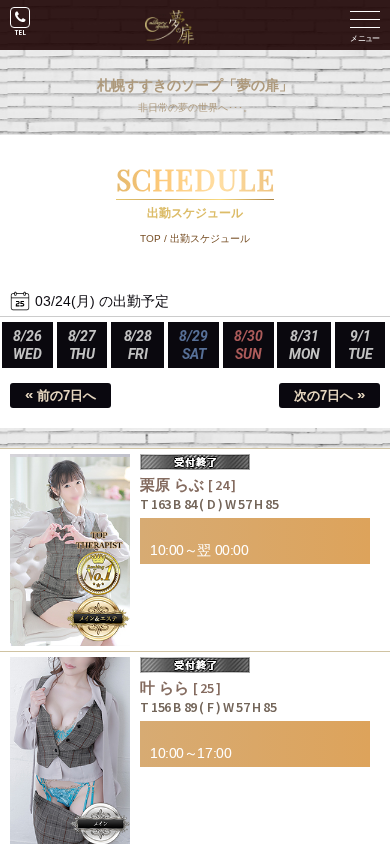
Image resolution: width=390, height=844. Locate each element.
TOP (150, 238)
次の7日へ (329, 394)
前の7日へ (60, 394)
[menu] (365, 25)
